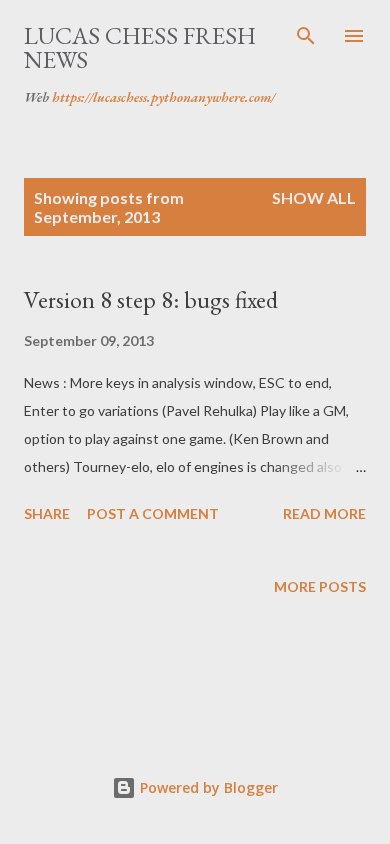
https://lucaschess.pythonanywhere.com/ (163, 97)
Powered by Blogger (207, 787)
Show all (314, 197)
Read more (324, 513)
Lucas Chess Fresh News (140, 47)
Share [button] (47, 513)
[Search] (306, 36)
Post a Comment (153, 513)
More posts (320, 586)
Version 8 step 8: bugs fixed (151, 299)
